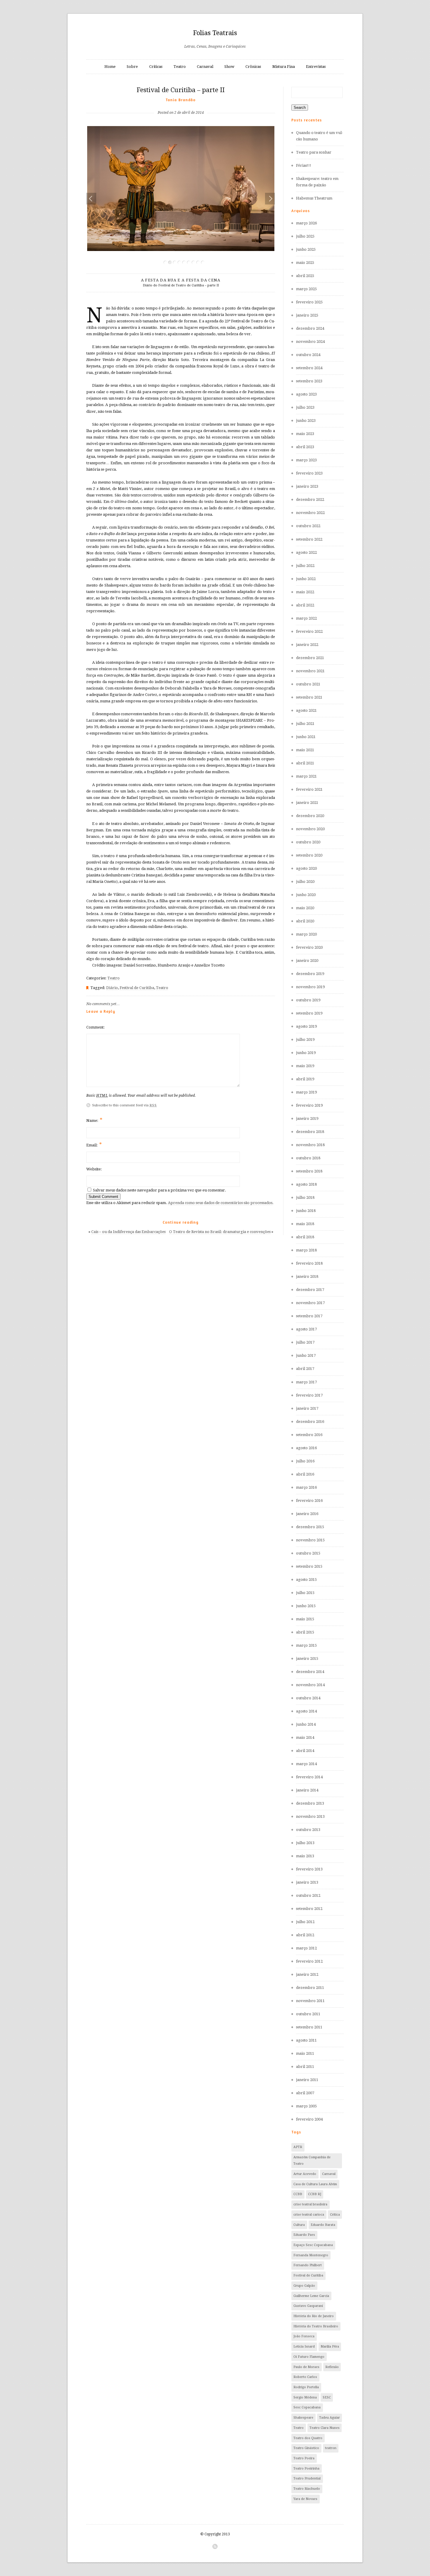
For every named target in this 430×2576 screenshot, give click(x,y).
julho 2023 (305, 407)
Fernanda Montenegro (311, 2255)
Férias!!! (304, 165)
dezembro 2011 (310, 1988)
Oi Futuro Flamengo (309, 2357)
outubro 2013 (308, 1830)
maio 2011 (305, 2053)
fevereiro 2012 (309, 1961)
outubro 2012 (308, 1895)
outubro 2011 (308, 2014)
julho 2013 (305, 1843)
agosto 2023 (306, 394)
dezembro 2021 (310, 658)
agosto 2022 (306, 552)
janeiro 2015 (307, 1658)
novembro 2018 (310, 1145)
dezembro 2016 (310, 1422)
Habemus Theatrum (314, 198)
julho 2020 (305, 882)
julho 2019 (305, 1039)
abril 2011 (305, 2067)
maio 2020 (305, 908)
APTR (298, 2147)
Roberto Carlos (305, 2377)
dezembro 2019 (310, 974)
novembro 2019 (310, 987)
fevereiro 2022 (309, 631)
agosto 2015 (306, 1580)
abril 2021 (305, 763)
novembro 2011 (310, 2001)
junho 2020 (306, 895)
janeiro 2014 (307, 1790)
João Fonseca (304, 2336)
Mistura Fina (284, 67)
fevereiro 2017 (309, 1395)
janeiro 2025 (307, 315)
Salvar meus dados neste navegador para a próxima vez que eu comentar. (160, 1190)
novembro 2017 (310, 1303)
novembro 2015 (310, 1540)
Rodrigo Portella (306, 2387)
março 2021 (306, 776)
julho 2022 (305, 566)
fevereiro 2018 (309, 1263)
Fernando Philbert (308, 2265)
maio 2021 (305, 750)
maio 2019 (305, 1066)
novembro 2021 (310, 671)
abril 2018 (305, 1237)
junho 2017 (306, 1355)
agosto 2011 (306, 2040)
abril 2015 (305, 1632)
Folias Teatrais (215, 33)
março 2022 (306, 618)
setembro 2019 (309, 1013)
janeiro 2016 (307, 1514)
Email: (94, 1145)
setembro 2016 (309, 1435)
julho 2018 (305, 1197)
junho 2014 (306, 1724)
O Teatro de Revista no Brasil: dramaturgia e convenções (220, 1232)
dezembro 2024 (310, 328)
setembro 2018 (309, 1171)
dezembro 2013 (310, 1803)
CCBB (298, 2194)
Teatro (180, 67)
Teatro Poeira (304, 2458)
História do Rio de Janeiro (314, 2316)
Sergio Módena (305, 2397)
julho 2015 (305, 1593)
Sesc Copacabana (307, 2407)
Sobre (132, 67)
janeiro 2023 (307, 486)
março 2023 (306, 460)
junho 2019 (306, 1053)
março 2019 (306, 1092)
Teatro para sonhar (314, 152)
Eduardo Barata (323, 2225)
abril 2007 (305, 2093)
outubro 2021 (308, 684)
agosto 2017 (306, 1329)
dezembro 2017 (310, 1290)
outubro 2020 (308, 842)
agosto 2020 (306, 868)
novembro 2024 (310, 342)
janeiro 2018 (307, 1276)
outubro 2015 (308, 1553)
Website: (94, 1169)
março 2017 (306, 1382)
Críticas (156, 67)
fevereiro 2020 (309, 947)
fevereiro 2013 (309, 1869)
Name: (94, 1120)
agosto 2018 (306, 1184)
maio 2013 (305, 1856)
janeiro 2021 (307, 803)
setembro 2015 (309, 1566)
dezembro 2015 (310, 1527)
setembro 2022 (309, 539)
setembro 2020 (309, 855)
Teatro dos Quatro (308, 2438)
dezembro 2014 (310, 1672)
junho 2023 (306, 421)
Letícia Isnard (304, 2347)
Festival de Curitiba (137, 988)
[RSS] (215, 2546)
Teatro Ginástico (306, 2448)
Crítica (335, 2215)
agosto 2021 (306, 710)
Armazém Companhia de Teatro (312, 2160)
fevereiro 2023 (309, 473)
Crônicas (253, 67)
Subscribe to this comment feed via (124, 1105)
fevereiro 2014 (309, 1777)
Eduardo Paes (304, 2235)
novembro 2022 (310, 513)
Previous (91, 199)
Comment (95, 1027)
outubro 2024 (308, 355)
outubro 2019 (308, 1000)
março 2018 (306, 1250)
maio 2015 (305, 1619)
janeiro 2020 (307, 961)
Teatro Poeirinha (306, 2468)
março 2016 (306, 1487)
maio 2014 (305, 1737)
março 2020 (306, 934)
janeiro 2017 (307, 1408)
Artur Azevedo (305, 2174)
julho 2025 (305, 236)
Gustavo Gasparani (308, 2306)
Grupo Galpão (304, 2286)
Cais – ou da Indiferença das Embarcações (128, 1232)
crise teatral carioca (309, 2215)
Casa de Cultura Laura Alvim (315, 2184)
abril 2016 (305, 1474)
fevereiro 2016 (309, 1501)
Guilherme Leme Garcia (311, 2296)
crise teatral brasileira (310, 2204)
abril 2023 (305, 447)
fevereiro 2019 (309, 1105)
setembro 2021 (309, 697)
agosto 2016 (306, 1448)
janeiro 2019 (307, 1118)
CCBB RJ (315, 2194)
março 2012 (306, 1948)
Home (110, 67)
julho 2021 (305, 724)
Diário (112, 988)
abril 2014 (305, 1751)
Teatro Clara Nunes (325, 2428)
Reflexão (332, 2367)
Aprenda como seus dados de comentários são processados (220, 1203)
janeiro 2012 (307, 1974)
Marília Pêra (330, 2347)
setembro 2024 (309, 368)
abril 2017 (305, 1369)
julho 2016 (305, 1461)
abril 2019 (305, 1079)
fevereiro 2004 (309, 2119)
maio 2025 (305, 263)
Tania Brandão (181, 100)
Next (269, 199)
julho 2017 (305, 1342)
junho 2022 (306, 579)
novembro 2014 (310, 1685)
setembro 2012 (309, 1909)
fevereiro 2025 (309, 302)
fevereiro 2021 (309, 789)
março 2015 (306, 1645)
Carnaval (205, 67)
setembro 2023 (309, 381)
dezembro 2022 (310, 499)
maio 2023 (305, 434)
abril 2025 (305, 276)
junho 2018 (306, 1211)
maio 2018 (305, 1224)
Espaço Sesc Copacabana (313, 2245)
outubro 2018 (308, 1158)
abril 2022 (305, 605)
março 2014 (306, 1764)
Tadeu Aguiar (330, 2418)
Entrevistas (316, 67)
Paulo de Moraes (306, 2367)
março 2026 (306, 223)
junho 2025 (306, 249)
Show (229, 67)
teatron (331, 2448)
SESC (327, 2397)
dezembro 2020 (310, 816)
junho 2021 (306, 737)
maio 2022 (305, 592)
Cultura (299, 2225)
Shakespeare (303, 2418)
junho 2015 (306, 1606)
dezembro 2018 (310, 1132)
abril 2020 (305, 921)
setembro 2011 (309, 2027)
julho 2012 (305, 1922)
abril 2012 (305, 1935)
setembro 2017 (309, 1316)
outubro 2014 (308, 1698)
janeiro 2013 (307, 1882)
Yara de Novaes (305, 2499)
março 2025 (306, 289)
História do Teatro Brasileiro (316, 2326)
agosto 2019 (306, 1026)
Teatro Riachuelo (307, 2489)
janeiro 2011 (307, 2080)
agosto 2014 (306, 1711)
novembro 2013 (310, 1816)
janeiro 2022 (307, 645)
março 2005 (306, 2106)
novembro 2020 (310, 829)
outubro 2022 (308, 526)
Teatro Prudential (307, 2478)
